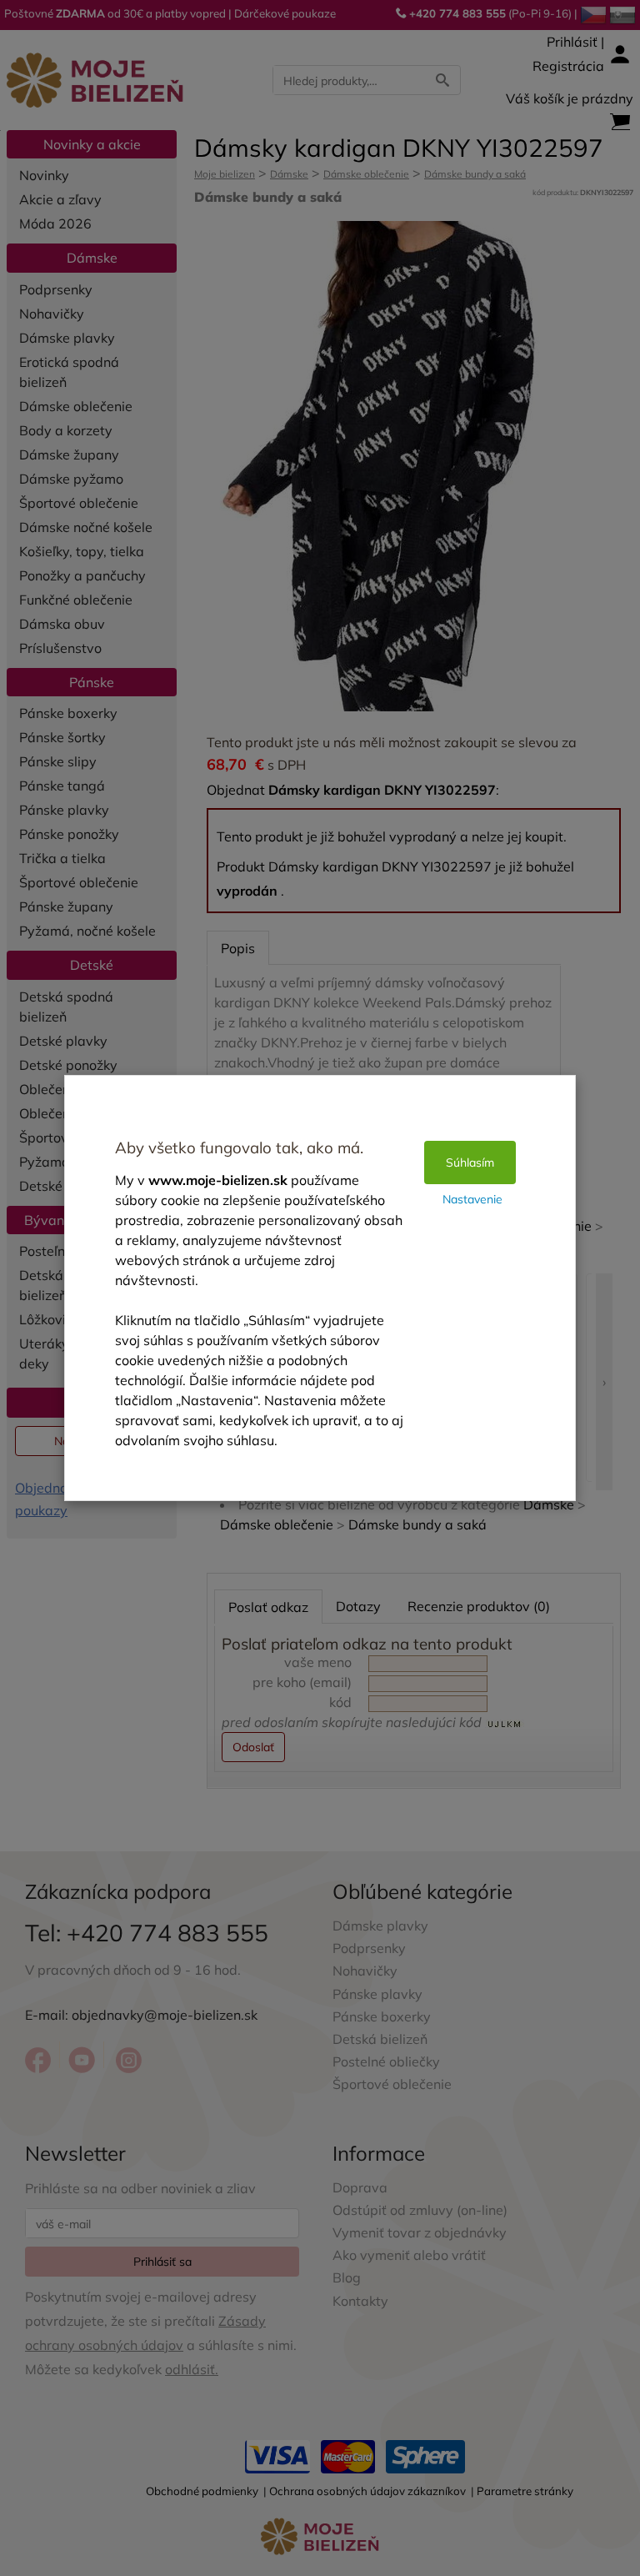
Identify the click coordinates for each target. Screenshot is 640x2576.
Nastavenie (472, 1199)
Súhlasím (470, 1162)
